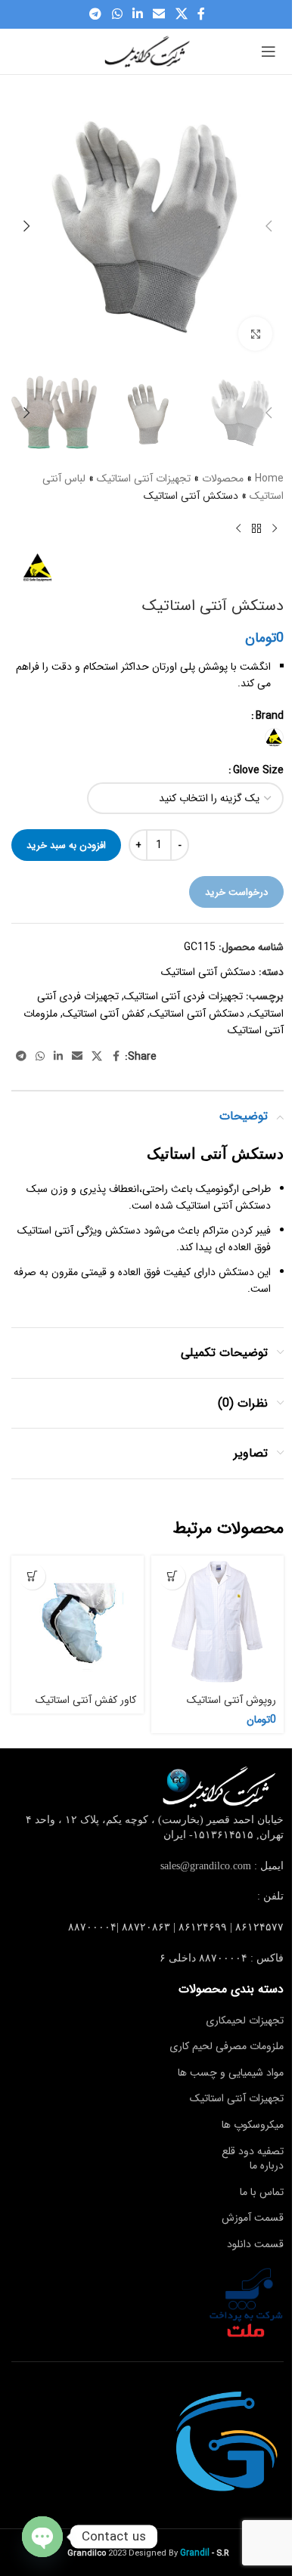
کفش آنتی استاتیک (104, 1014)
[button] (269, 226)
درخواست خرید (236, 892)
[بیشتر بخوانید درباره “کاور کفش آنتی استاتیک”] (32, 1576)
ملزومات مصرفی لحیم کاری (227, 2046)
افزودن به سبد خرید (66, 845)
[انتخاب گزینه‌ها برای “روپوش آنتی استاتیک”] (172, 1576)
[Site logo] (147, 51)
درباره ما (267, 2166)
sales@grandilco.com (206, 1866)
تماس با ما (262, 2192)
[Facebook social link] (201, 14)
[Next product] (238, 528)
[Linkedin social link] (137, 14)
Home (269, 478)
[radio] (274, 737)
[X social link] (181, 14)
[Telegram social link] (96, 14)
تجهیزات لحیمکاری (245, 2020)
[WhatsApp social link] (117, 14)
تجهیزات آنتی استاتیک (144, 478)
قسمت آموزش (253, 2218)
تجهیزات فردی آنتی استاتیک (183, 996)
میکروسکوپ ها (253, 2125)
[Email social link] (159, 14)
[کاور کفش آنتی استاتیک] (78, 1622)
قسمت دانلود (255, 2244)
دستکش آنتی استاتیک (208, 972)
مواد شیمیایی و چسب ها (231, 2073)
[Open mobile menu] (269, 51)
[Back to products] (256, 528)
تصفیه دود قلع (253, 2151)
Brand (270, 716)
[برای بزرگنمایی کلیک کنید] (255, 334)
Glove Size (258, 770)
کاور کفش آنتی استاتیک (86, 1700)
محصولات (223, 478)
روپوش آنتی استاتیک (231, 1700)
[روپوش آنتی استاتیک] (217, 1622)
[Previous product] (275, 528)
